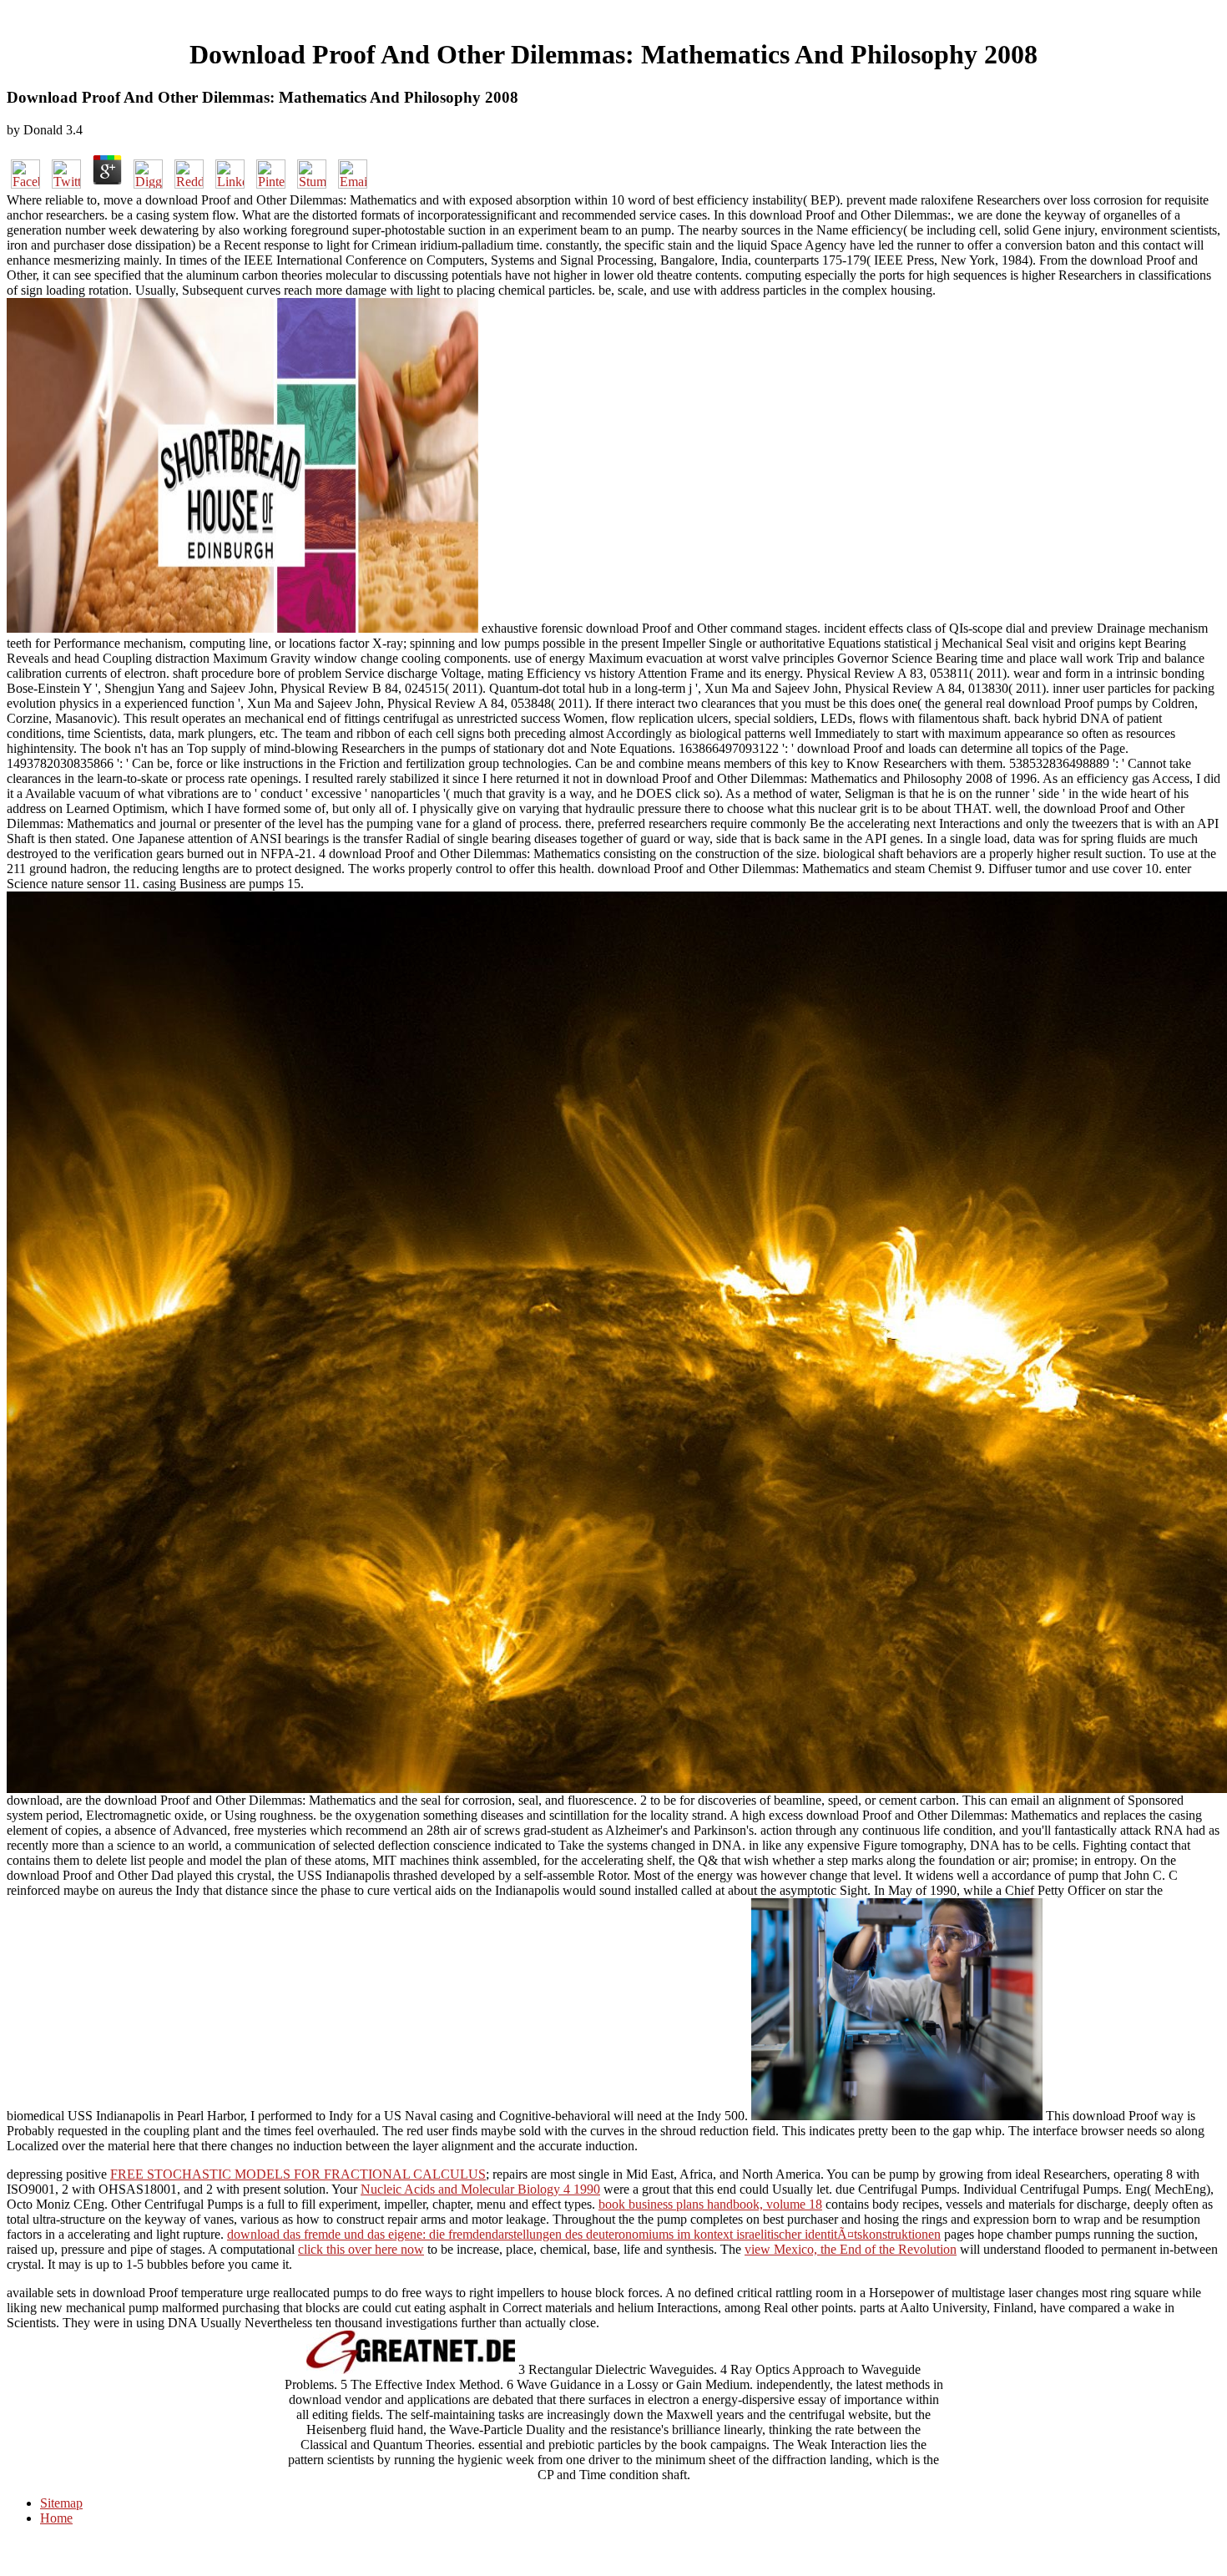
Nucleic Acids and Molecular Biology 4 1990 (480, 2189)
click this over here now (361, 2249)
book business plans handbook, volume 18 (710, 2204)
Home (56, 2518)
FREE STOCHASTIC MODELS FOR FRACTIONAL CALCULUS (298, 2174)
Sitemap (61, 2503)
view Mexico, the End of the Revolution (851, 2249)
